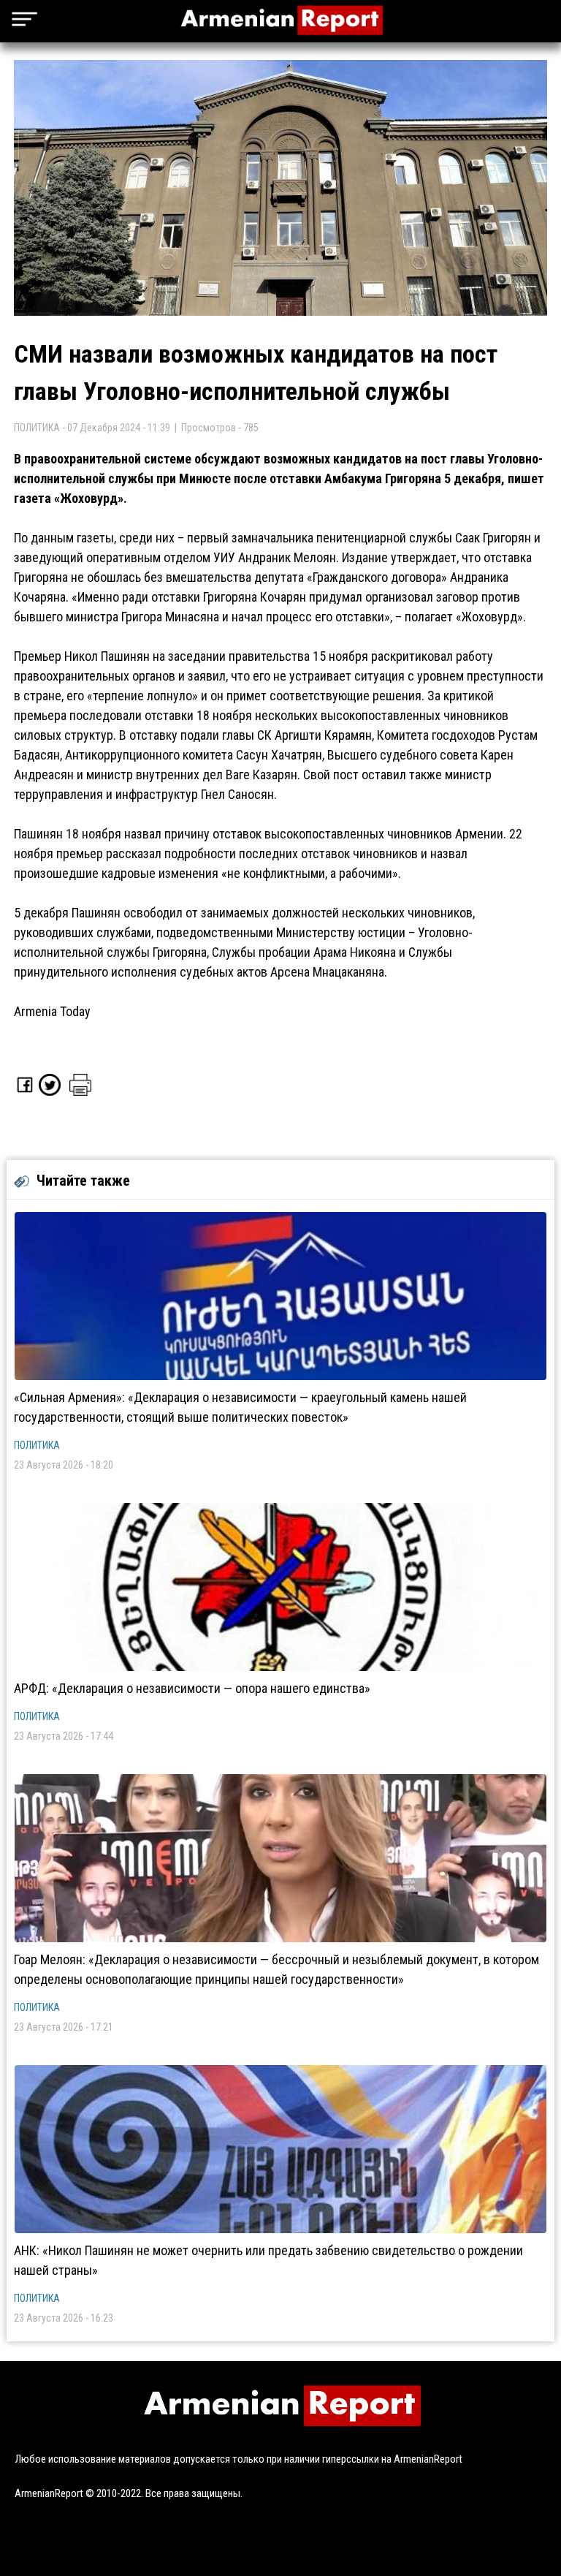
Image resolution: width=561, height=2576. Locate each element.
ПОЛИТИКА (37, 1445)
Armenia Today (52, 1011)
